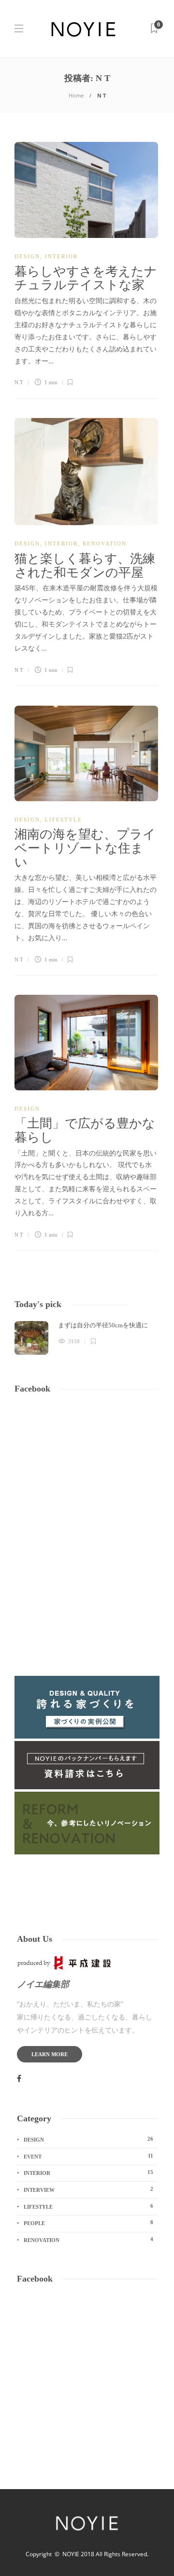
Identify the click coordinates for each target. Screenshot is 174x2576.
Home (76, 95)
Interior (61, 256)
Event (88, 2156)
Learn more (50, 2054)
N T (19, 382)
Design (27, 256)
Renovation (105, 543)
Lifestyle (64, 820)
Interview (88, 2189)
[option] (87, 1338)
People (88, 2223)
